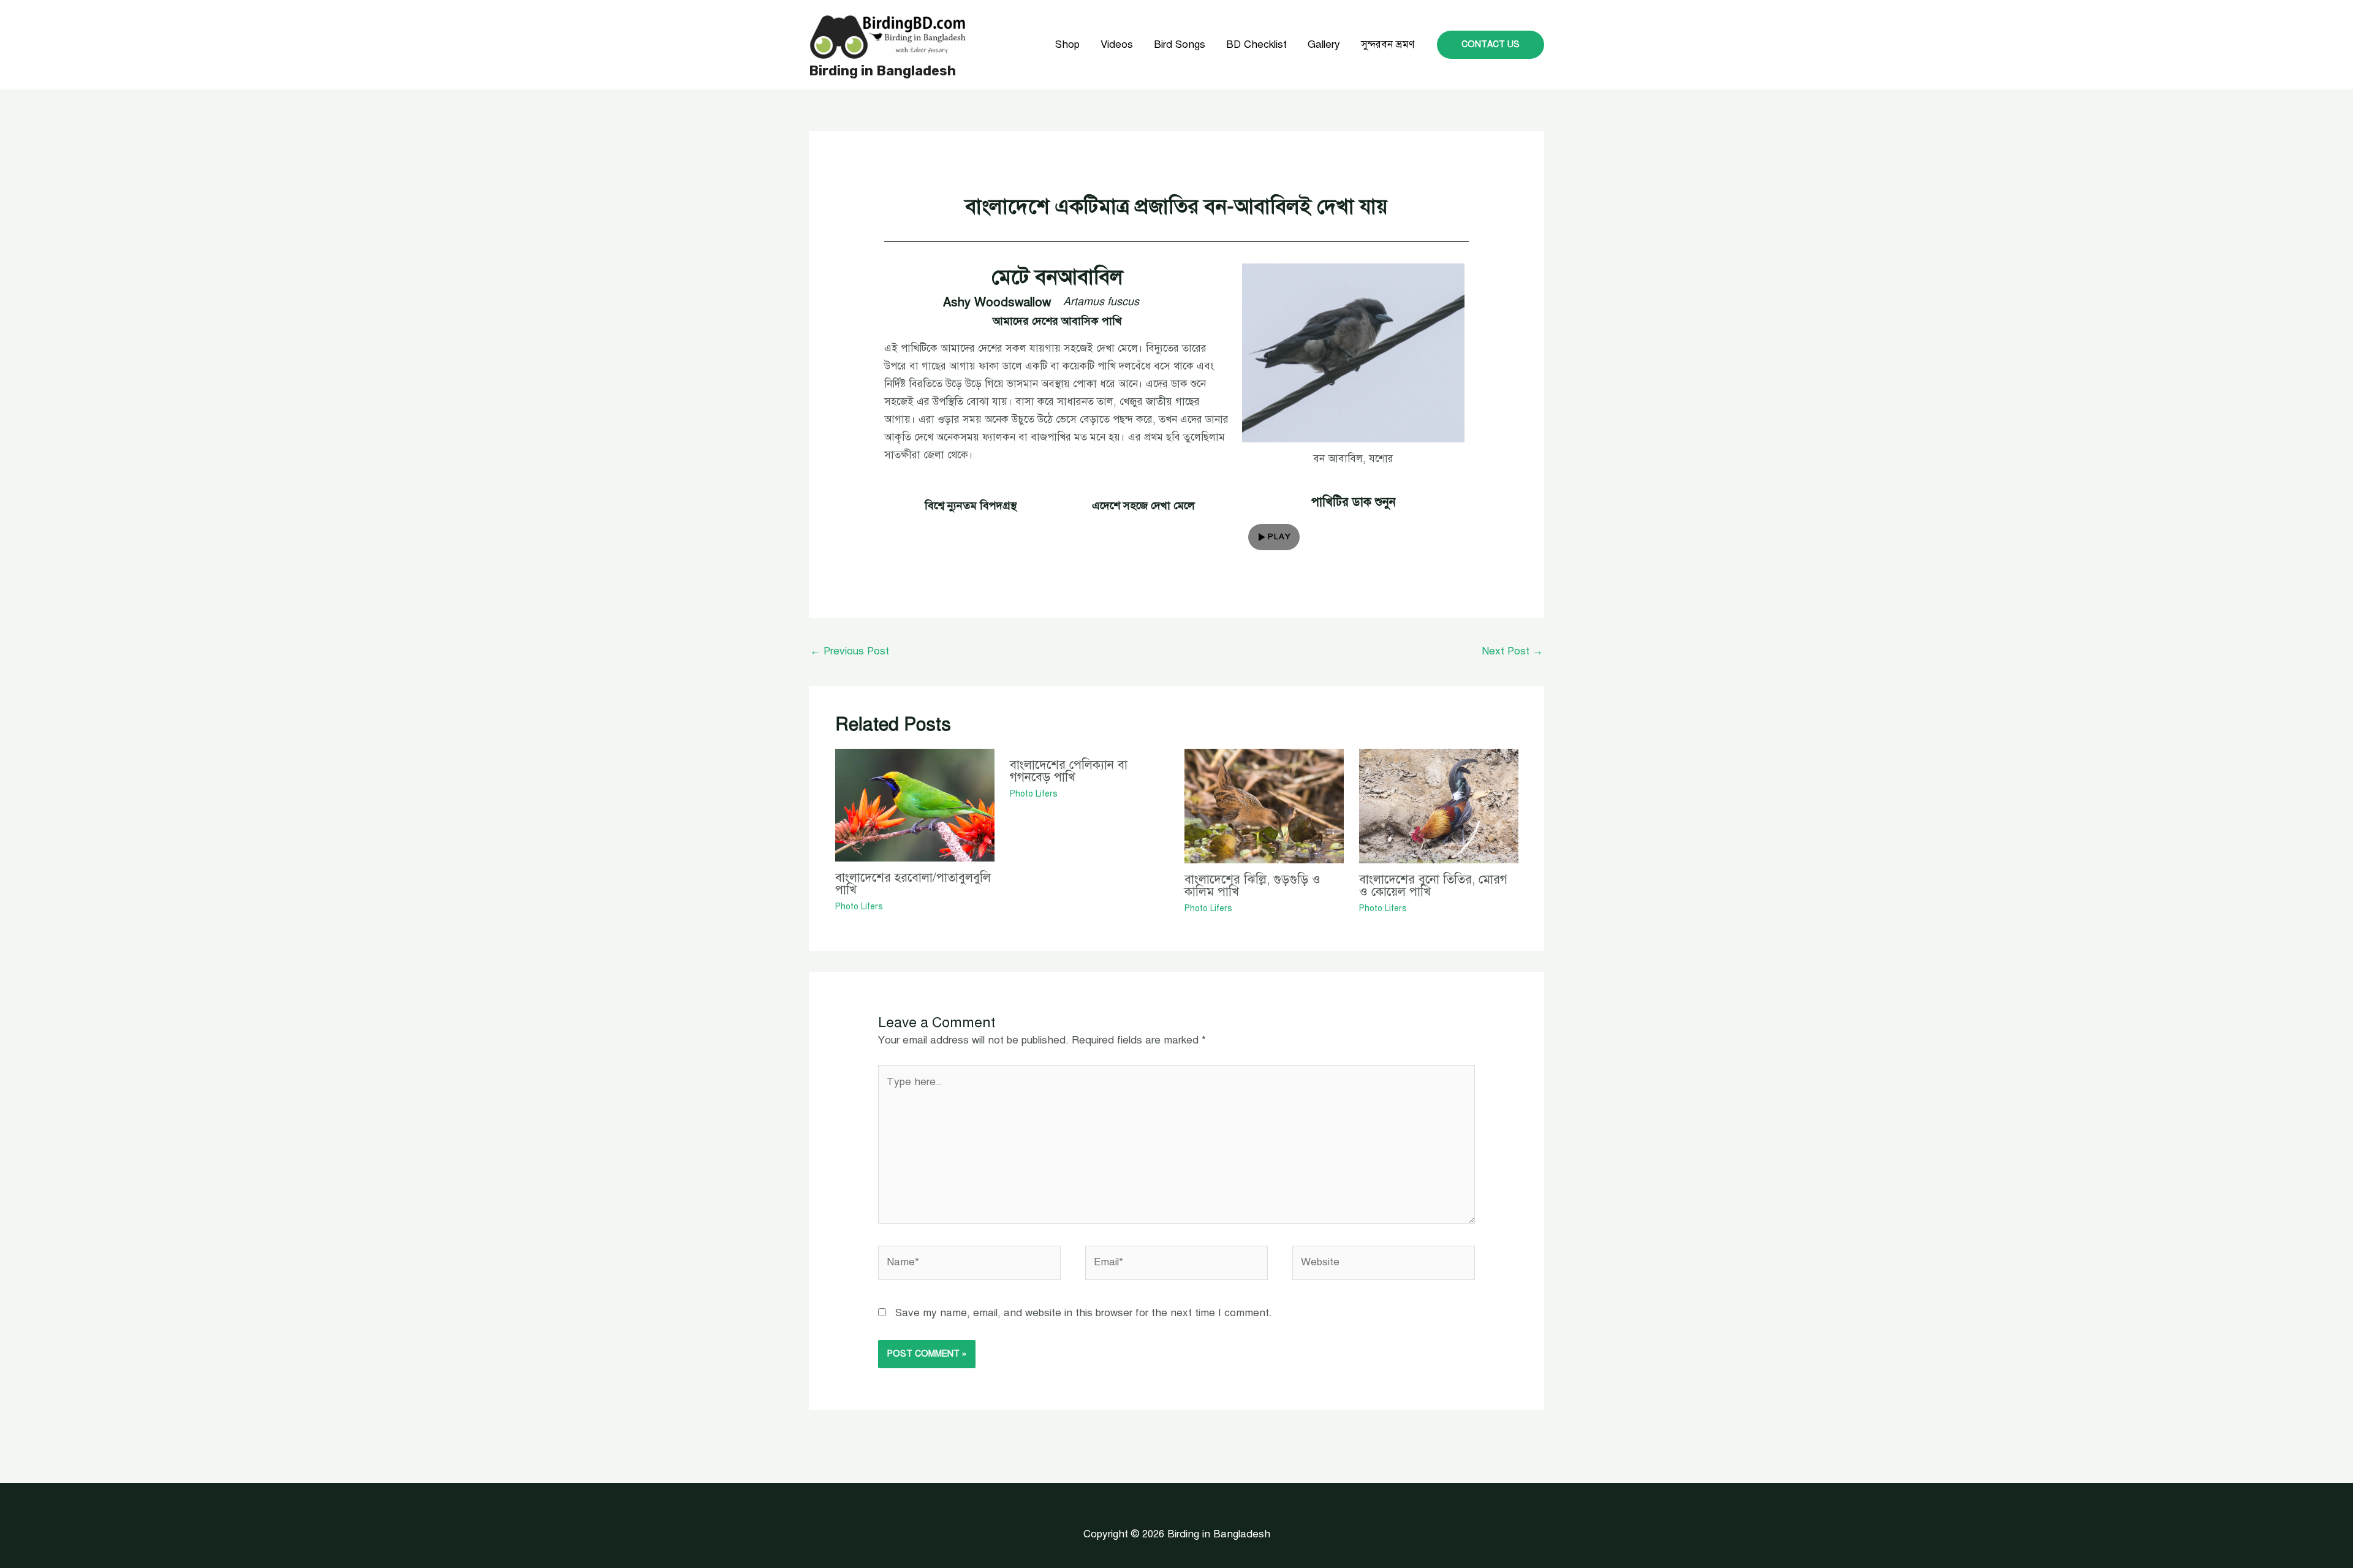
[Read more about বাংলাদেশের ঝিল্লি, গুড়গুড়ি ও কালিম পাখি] (1264, 805)
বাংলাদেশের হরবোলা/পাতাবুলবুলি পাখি (913, 884)
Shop (1067, 44)
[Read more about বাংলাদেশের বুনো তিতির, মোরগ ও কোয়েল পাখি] (1439, 805)
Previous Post (850, 651)
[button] (1491, 45)
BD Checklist (1256, 44)
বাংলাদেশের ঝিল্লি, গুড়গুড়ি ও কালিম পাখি (1252, 886)
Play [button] (1279, 537)
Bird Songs (1180, 44)
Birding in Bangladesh (882, 71)
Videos (1117, 44)
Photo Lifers (859, 907)
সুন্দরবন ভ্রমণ (1388, 44)
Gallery (1324, 44)
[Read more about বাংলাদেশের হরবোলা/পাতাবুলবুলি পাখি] (915, 805)
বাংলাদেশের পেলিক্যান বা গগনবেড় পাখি (1069, 771)
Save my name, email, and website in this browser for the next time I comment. (1084, 1313)
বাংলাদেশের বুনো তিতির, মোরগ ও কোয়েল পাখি (1433, 886)
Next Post (1512, 651)
